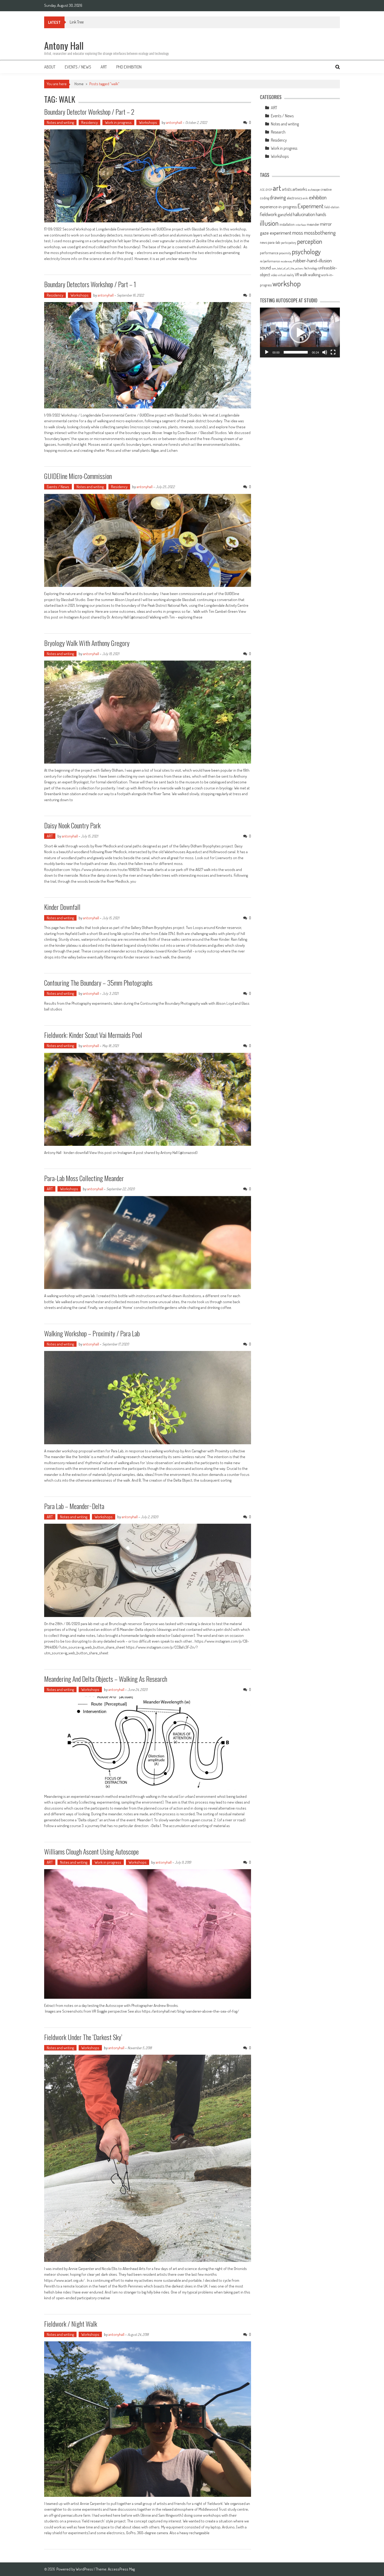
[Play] (267, 352)
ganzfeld (285, 214)
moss (298, 232)
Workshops (148, 122)
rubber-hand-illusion (312, 260)
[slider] (296, 352)
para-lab (274, 242)
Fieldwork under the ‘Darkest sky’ (83, 2037)
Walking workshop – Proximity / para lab (92, 1333)
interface (301, 225)
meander (313, 224)
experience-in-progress (278, 207)
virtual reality (286, 275)
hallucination (304, 214)
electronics (294, 198)
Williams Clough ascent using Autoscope (91, 1852)
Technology (311, 268)
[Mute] (325, 352)
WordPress (85, 2569)
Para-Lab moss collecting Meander (84, 1178)
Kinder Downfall (62, 907)
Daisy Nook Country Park (72, 825)
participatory (289, 243)
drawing (278, 197)
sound (265, 268)
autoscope (314, 190)
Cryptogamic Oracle (86, 22)
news (263, 242)
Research (278, 132)
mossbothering (320, 232)
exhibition (318, 197)
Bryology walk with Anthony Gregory (87, 643)
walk (303, 275)
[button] (300, 333)
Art (104, 67)
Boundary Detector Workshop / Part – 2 (89, 112)
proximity (285, 253)
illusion (269, 223)
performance (269, 253)
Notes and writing (60, 122)
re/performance (270, 261)
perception (310, 241)
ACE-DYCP (266, 190)
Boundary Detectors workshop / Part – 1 (90, 284)
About (50, 67)
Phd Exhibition (129, 67)
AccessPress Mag (121, 2569)
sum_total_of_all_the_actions (287, 268)
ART (50, 836)
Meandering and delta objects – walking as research (106, 1679)
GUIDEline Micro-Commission (78, 476)
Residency (89, 122)
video (274, 275)
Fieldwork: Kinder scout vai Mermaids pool (93, 1035)
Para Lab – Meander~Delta (74, 1506)
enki (306, 198)
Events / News (78, 67)
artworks (300, 189)
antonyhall (174, 122)
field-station (332, 207)
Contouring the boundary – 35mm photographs (98, 983)
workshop (287, 284)
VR (297, 275)
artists (287, 189)
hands (321, 214)
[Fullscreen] (333, 352)
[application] (300, 333)
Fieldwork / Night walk (71, 2324)
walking (314, 275)
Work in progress (118, 122)
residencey (286, 261)
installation (287, 224)
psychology (306, 252)
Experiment (310, 206)
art (277, 188)
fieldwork (268, 214)
